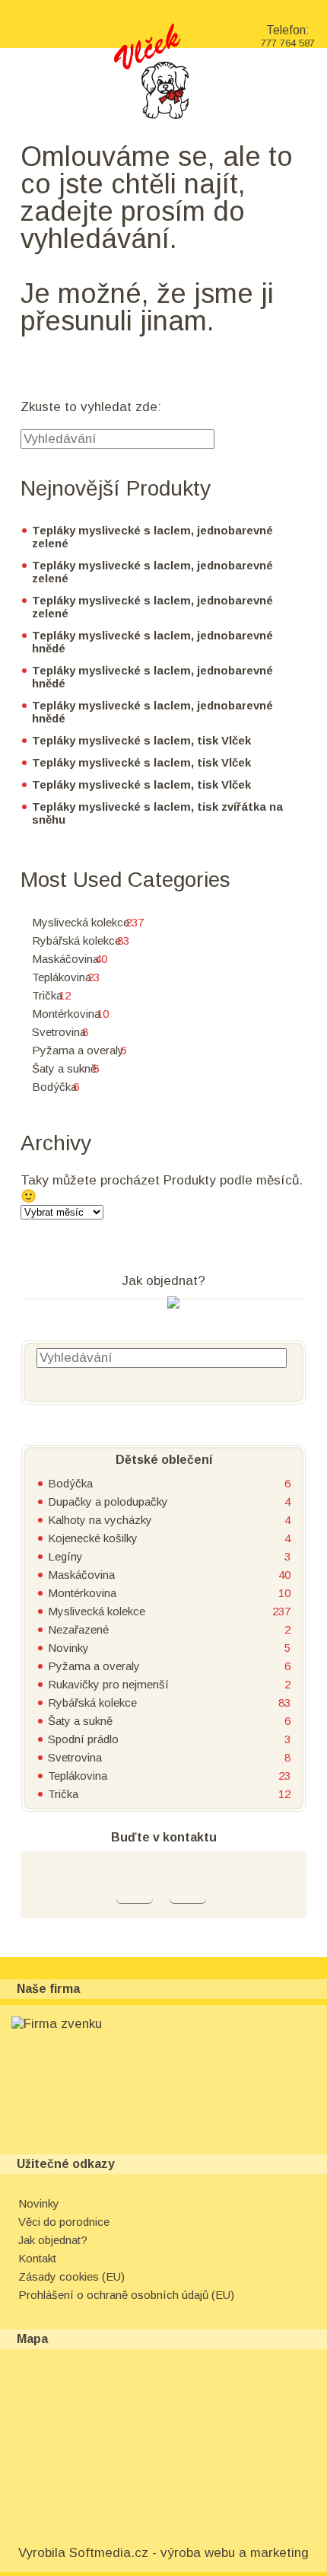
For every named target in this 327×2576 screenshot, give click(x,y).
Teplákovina (62, 977)
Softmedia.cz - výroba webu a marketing (189, 2553)
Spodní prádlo (83, 1739)
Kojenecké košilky (93, 1538)
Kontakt (37, 2258)
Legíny (65, 1556)
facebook (135, 1885)
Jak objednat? (53, 2240)
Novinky (68, 1648)
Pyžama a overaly (78, 1050)
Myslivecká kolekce (81, 922)
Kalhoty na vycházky (100, 1520)
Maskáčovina (65, 959)
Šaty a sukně (64, 1068)
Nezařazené (78, 1629)
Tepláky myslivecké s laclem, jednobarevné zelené (152, 537)
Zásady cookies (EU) (71, 2276)
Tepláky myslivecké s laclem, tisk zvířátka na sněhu (157, 813)
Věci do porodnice (64, 2222)
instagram (188, 1885)
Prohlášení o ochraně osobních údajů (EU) (126, 2295)
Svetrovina (59, 1032)
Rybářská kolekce (76, 940)
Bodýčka (54, 1087)
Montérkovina (66, 1014)
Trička (47, 995)
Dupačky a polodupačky (108, 1502)
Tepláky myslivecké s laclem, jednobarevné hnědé (152, 642)
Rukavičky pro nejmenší (108, 1684)
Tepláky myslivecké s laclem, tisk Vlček (141, 740)
